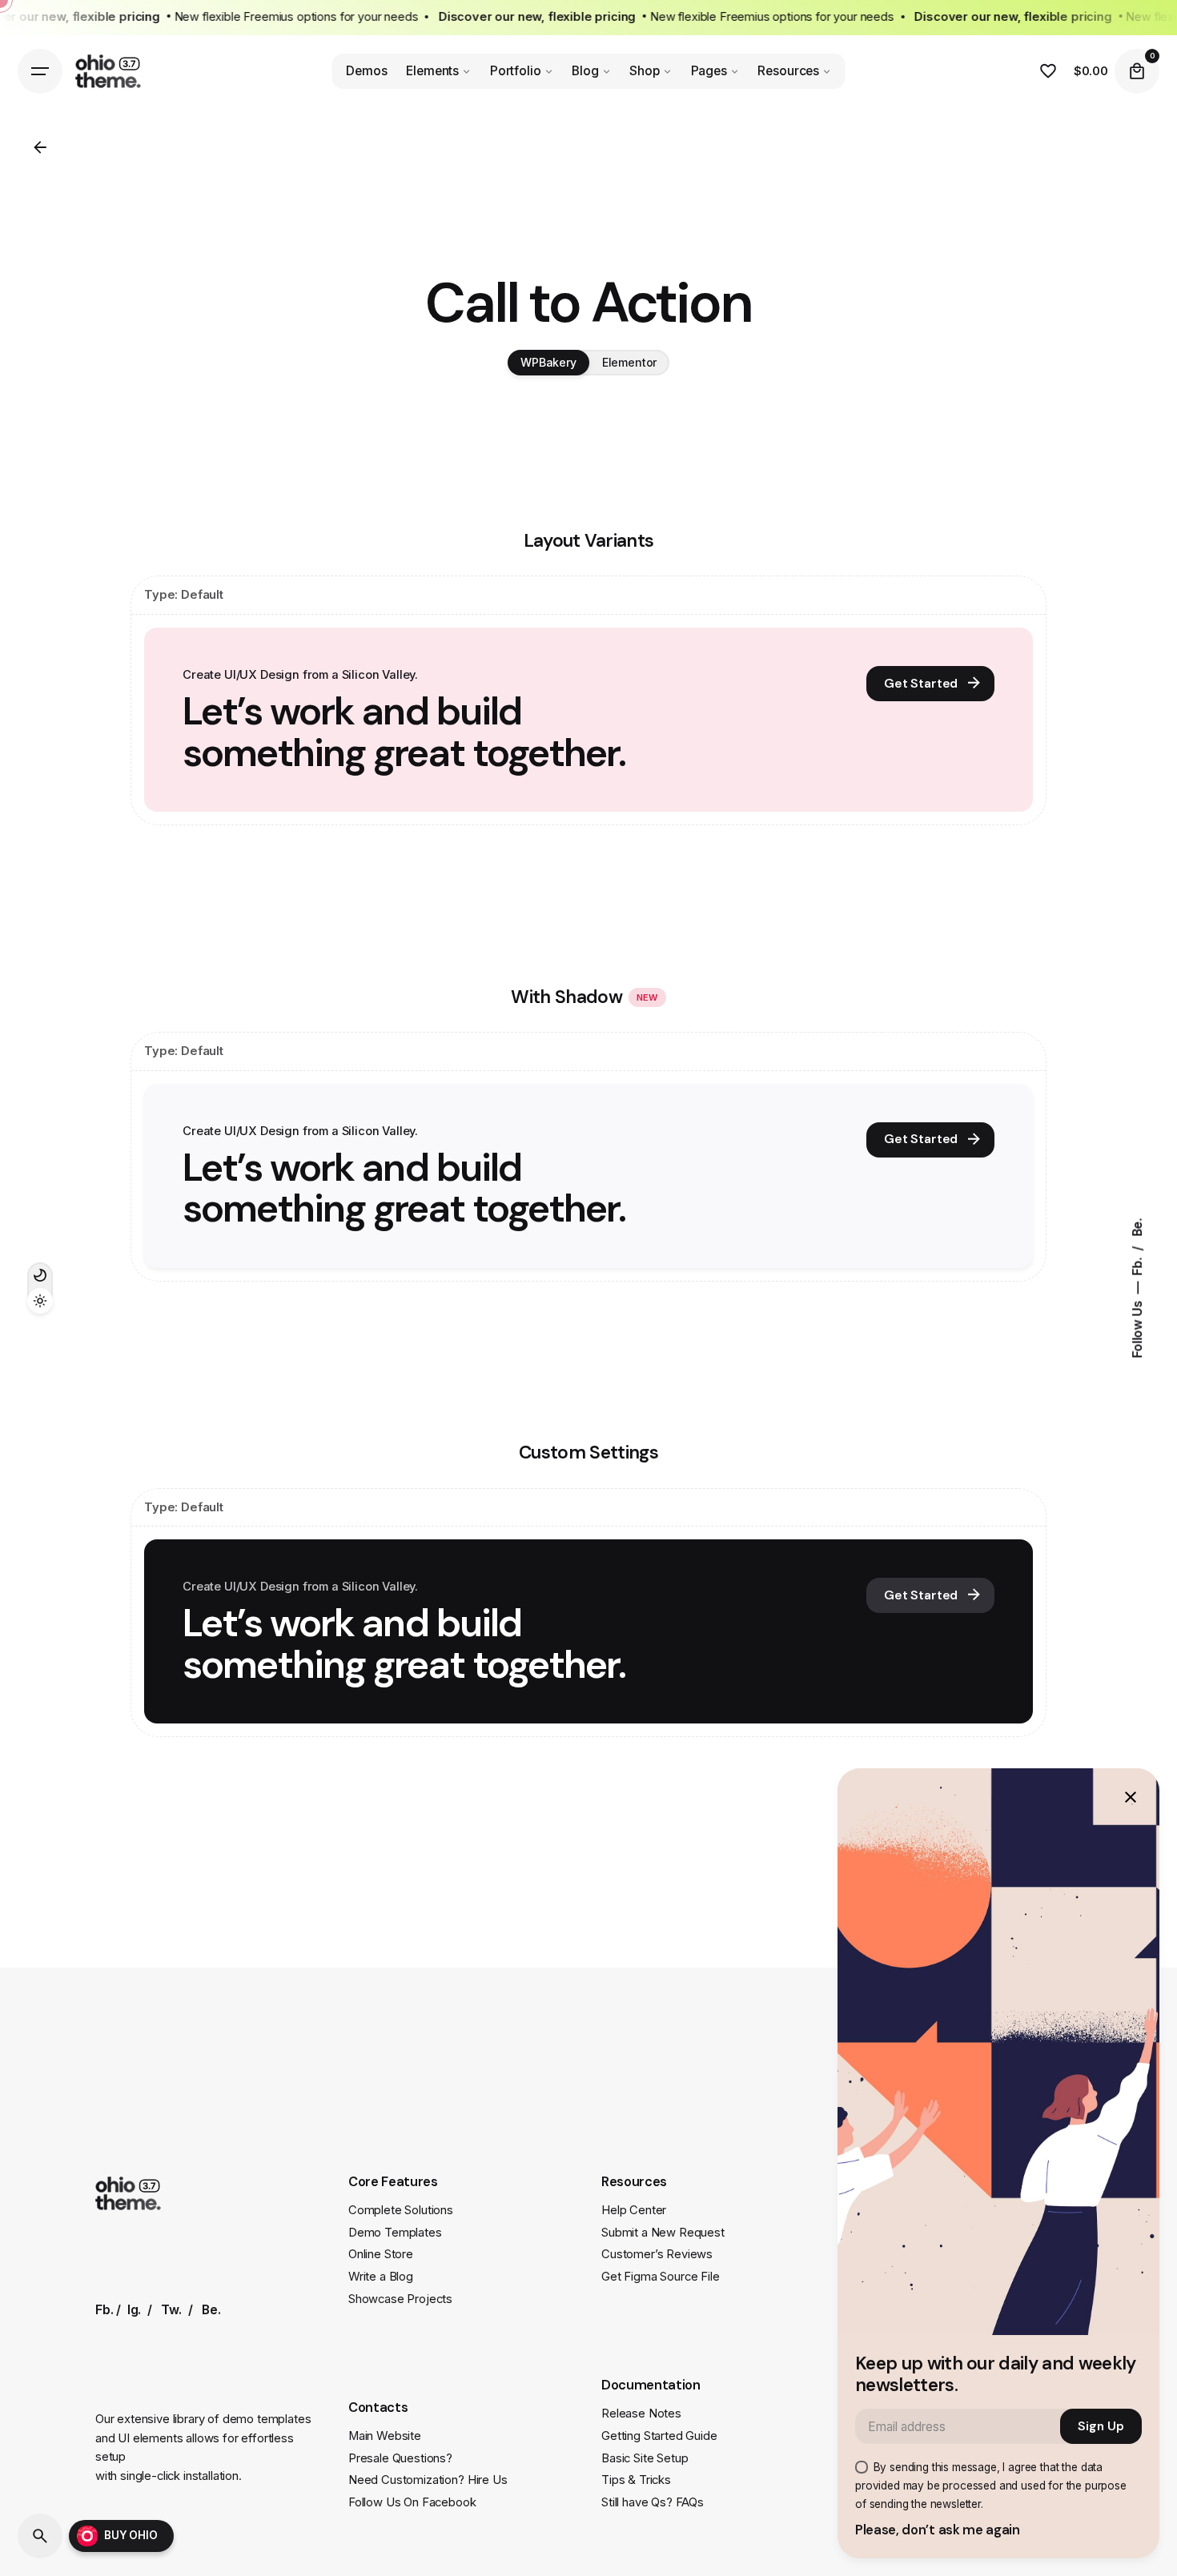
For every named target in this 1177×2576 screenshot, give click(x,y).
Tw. (171, 2310)
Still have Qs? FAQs (653, 2502)
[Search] (40, 2536)
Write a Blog (381, 2277)
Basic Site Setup (645, 2458)
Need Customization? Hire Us (428, 2480)
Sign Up (1101, 2426)
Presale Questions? (400, 2458)
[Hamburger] (40, 71)
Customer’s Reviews (657, 2254)
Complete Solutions (401, 2210)
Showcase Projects (400, 2299)
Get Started (921, 684)
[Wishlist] (1048, 71)
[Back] (40, 147)
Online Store (381, 2254)
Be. (1137, 1227)
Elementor (630, 362)
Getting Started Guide (659, 2436)
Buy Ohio (131, 2535)
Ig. (135, 2310)
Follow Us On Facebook (412, 2502)
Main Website (385, 2436)
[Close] (1131, 1797)
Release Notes (641, 2413)
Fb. (1137, 1265)
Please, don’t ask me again (938, 2530)
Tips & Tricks (636, 2480)
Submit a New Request (663, 2233)
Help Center (634, 2210)
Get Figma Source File (661, 2277)
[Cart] (1137, 71)
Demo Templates (395, 2233)
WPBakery (548, 362)
